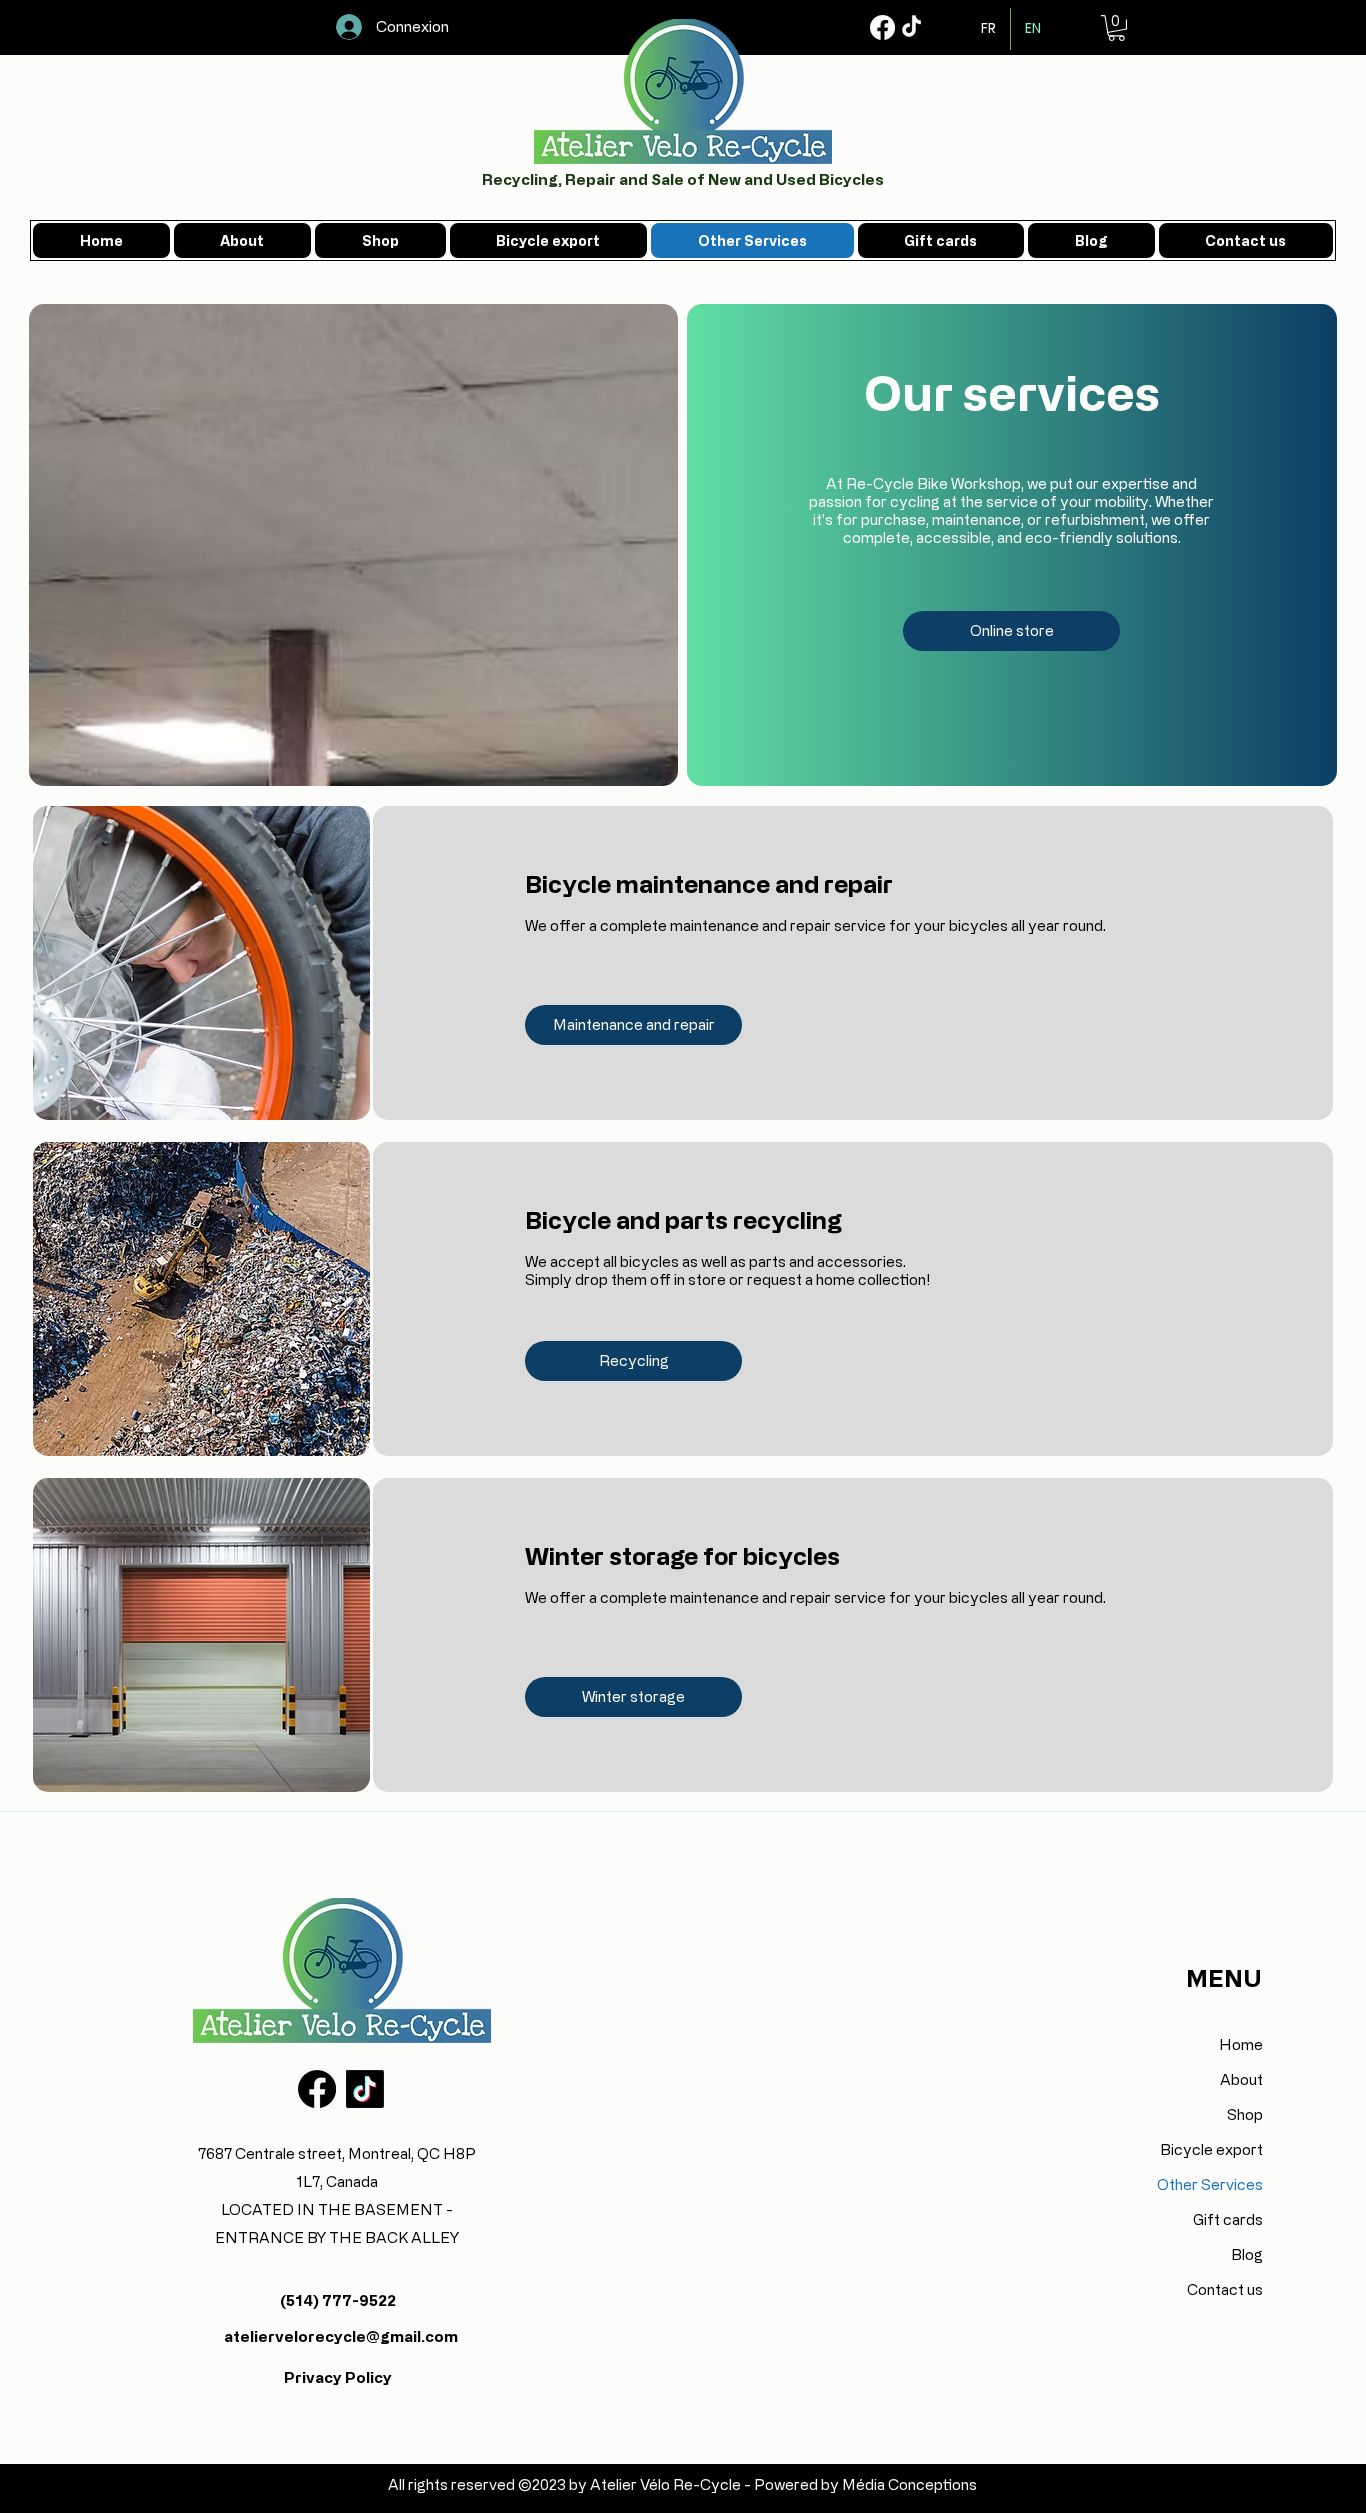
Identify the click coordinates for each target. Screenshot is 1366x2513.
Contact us (1225, 2289)
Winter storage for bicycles (682, 1555)
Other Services (1210, 2184)
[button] (1116, 28)
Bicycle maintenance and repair (709, 883)
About (1241, 2079)
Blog (1247, 2254)
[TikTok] (911, 27)
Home (1241, 2044)
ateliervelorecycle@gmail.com (341, 2336)
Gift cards (1228, 2219)
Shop (1245, 2114)
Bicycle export (1211, 2149)
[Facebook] (882, 27)
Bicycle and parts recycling (683, 1219)
